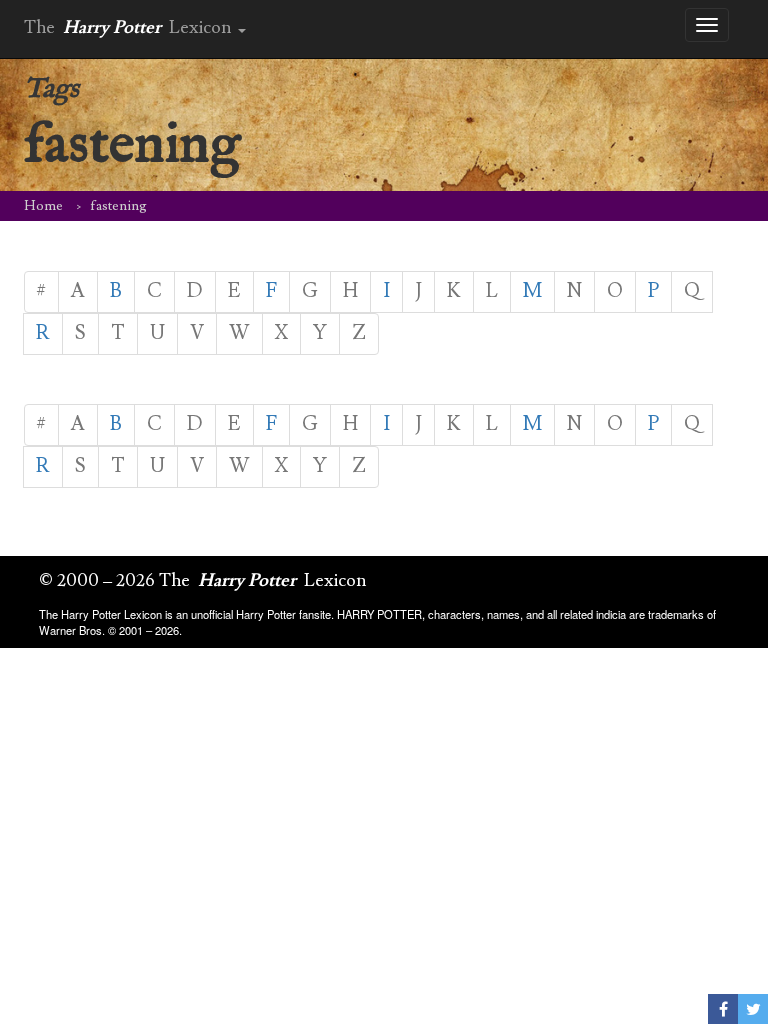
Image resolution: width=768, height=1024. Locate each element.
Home (43, 206)
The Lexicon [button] (130, 27)
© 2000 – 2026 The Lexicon (203, 580)
